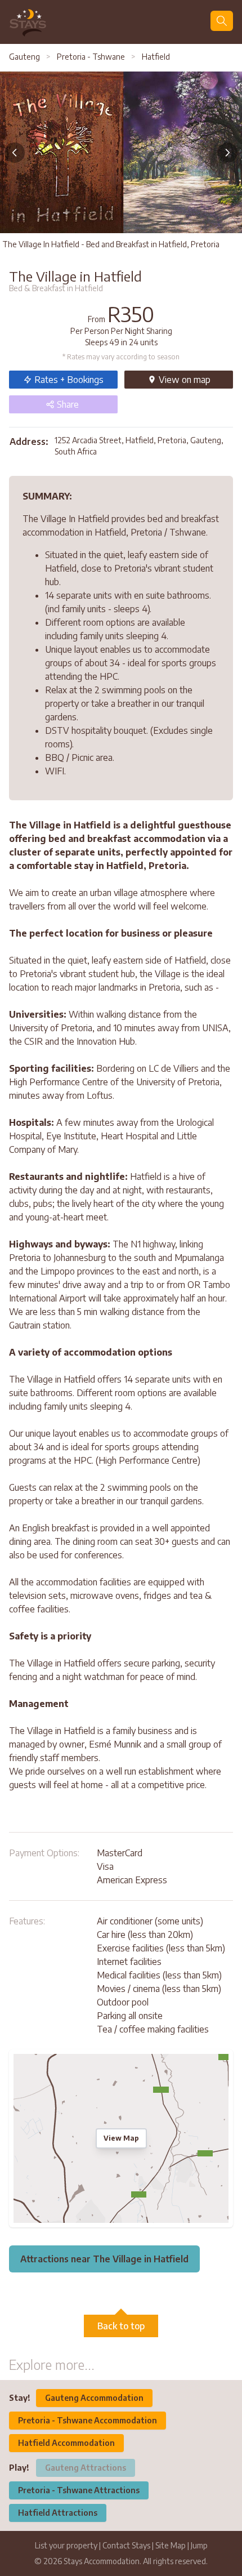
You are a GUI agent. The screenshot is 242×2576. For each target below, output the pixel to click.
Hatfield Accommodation (66, 2443)
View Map (121, 2138)
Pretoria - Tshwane (91, 57)
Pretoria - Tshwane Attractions (79, 2490)
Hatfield (155, 57)
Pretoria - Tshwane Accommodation (88, 2420)
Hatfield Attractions (58, 2513)
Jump (199, 2545)
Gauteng (25, 57)
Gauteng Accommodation (94, 2398)
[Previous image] (15, 153)
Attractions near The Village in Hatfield (104, 2259)
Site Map (171, 2545)
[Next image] (227, 153)
